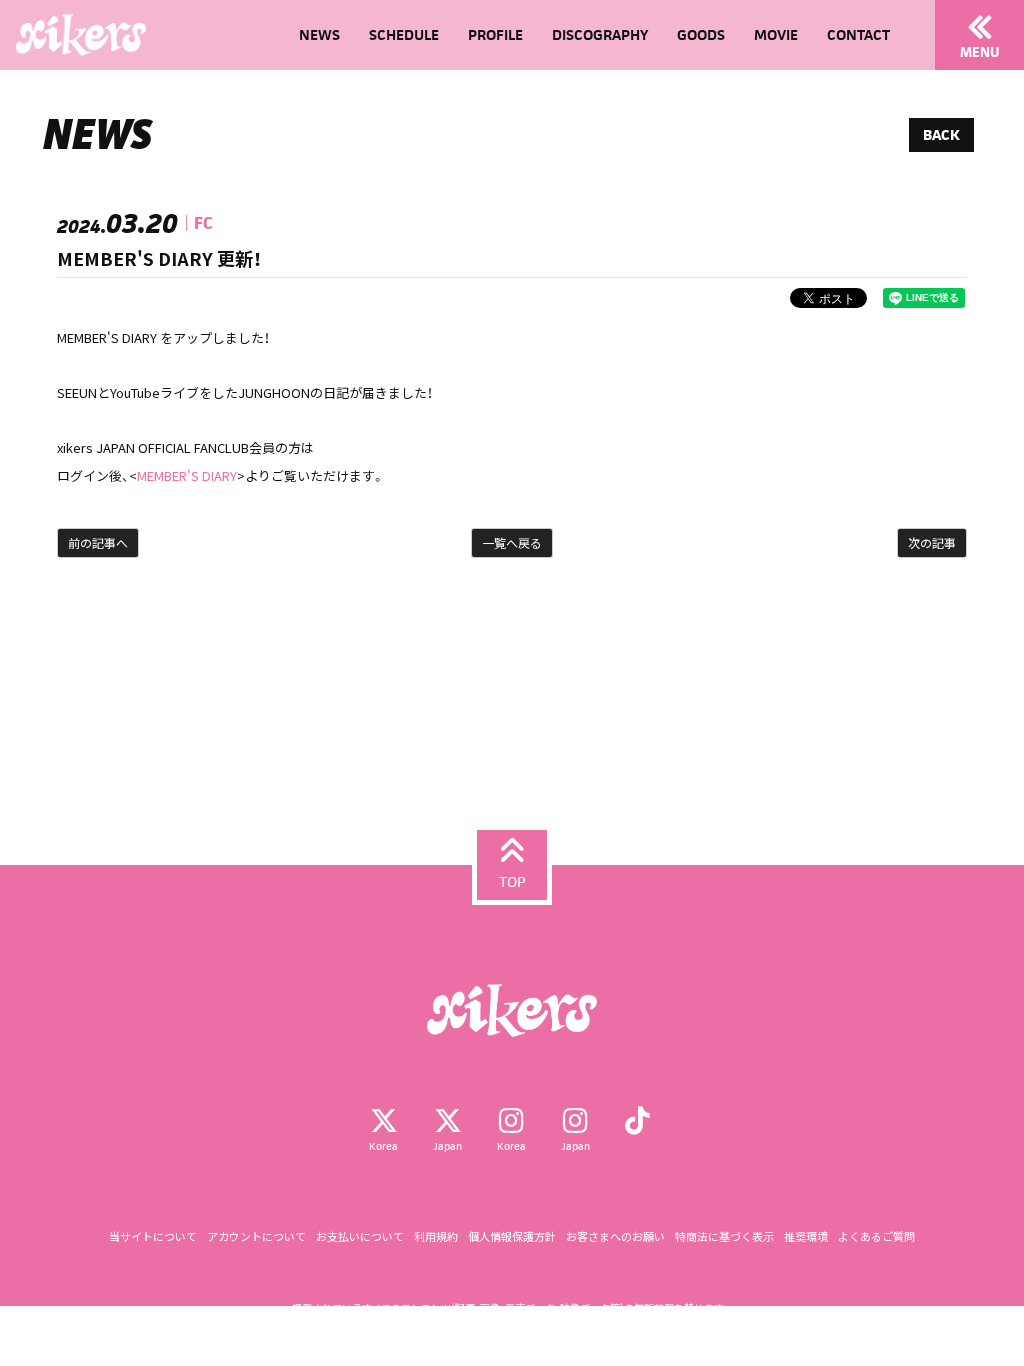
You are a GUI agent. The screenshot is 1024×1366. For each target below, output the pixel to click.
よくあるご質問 (876, 1236)
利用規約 (436, 1236)
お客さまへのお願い (615, 1236)
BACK (941, 134)
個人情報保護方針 (512, 1236)
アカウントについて (256, 1236)
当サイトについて (153, 1236)
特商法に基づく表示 (724, 1236)
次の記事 (932, 542)
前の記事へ (98, 542)
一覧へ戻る (512, 542)
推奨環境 (806, 1236)
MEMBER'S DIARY (187, 475)
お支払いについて (360, 1236)
